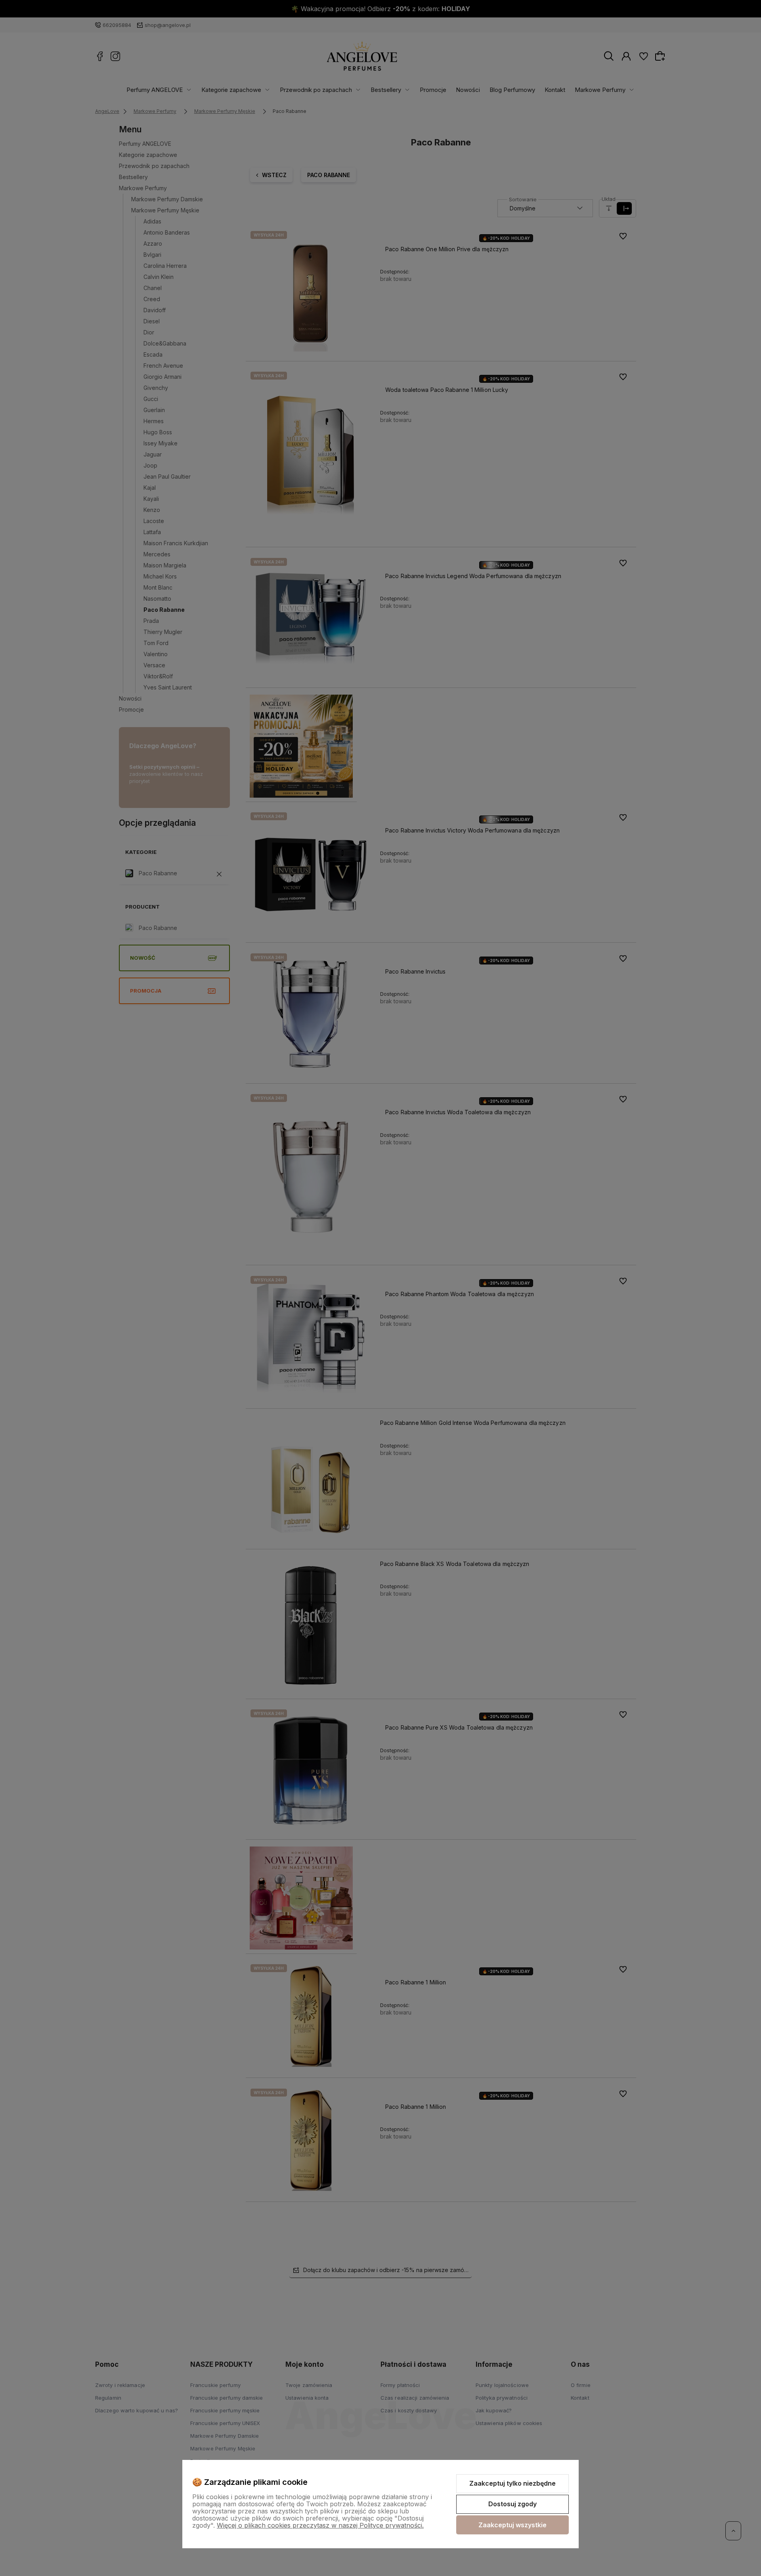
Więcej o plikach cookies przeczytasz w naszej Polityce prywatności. (320, 2525)
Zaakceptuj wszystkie (512, 2525)
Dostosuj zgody (512, 2504)
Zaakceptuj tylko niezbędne (512, 2483)
